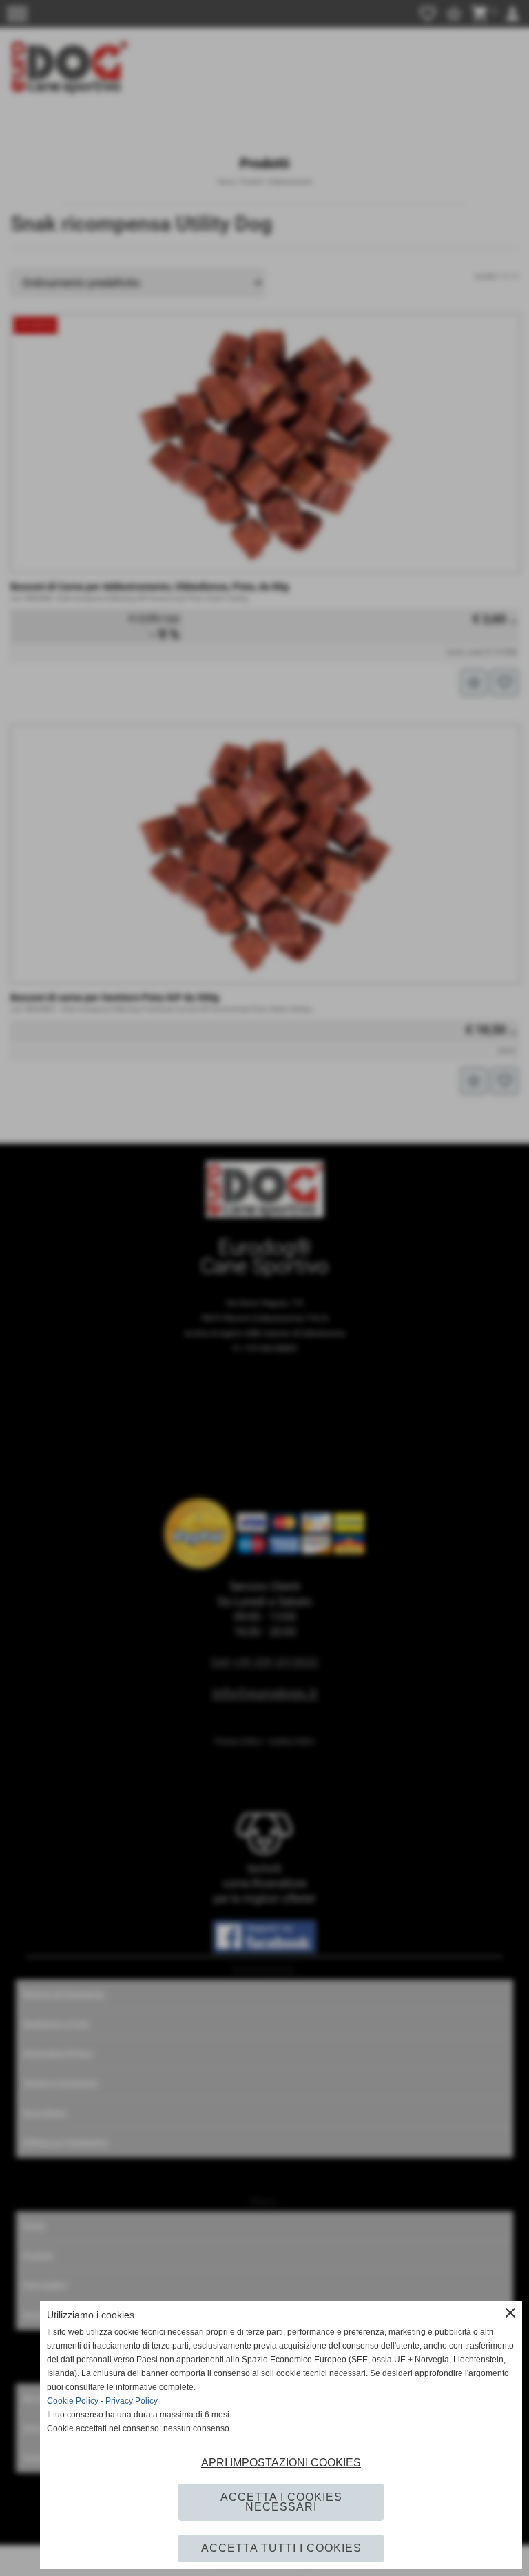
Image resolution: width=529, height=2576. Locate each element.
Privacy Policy (132, 2401)
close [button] (510, 2313)
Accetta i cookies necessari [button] (281, 2502)
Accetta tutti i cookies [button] (281, 2548)
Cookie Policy (73, 2401)
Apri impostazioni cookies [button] (281, 2463)
